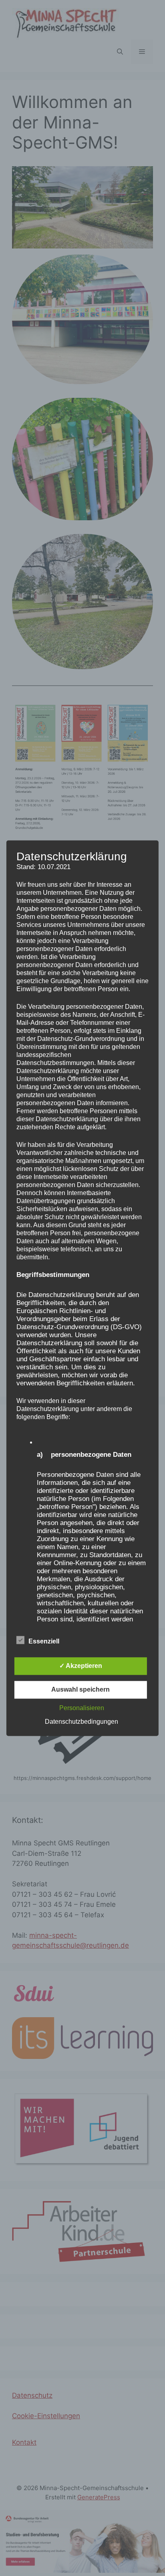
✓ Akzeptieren (81, 1666)
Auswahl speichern (80, 1689)
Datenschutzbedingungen (81, 1722)
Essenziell (44, 1641)
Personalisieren (82, 1708)
